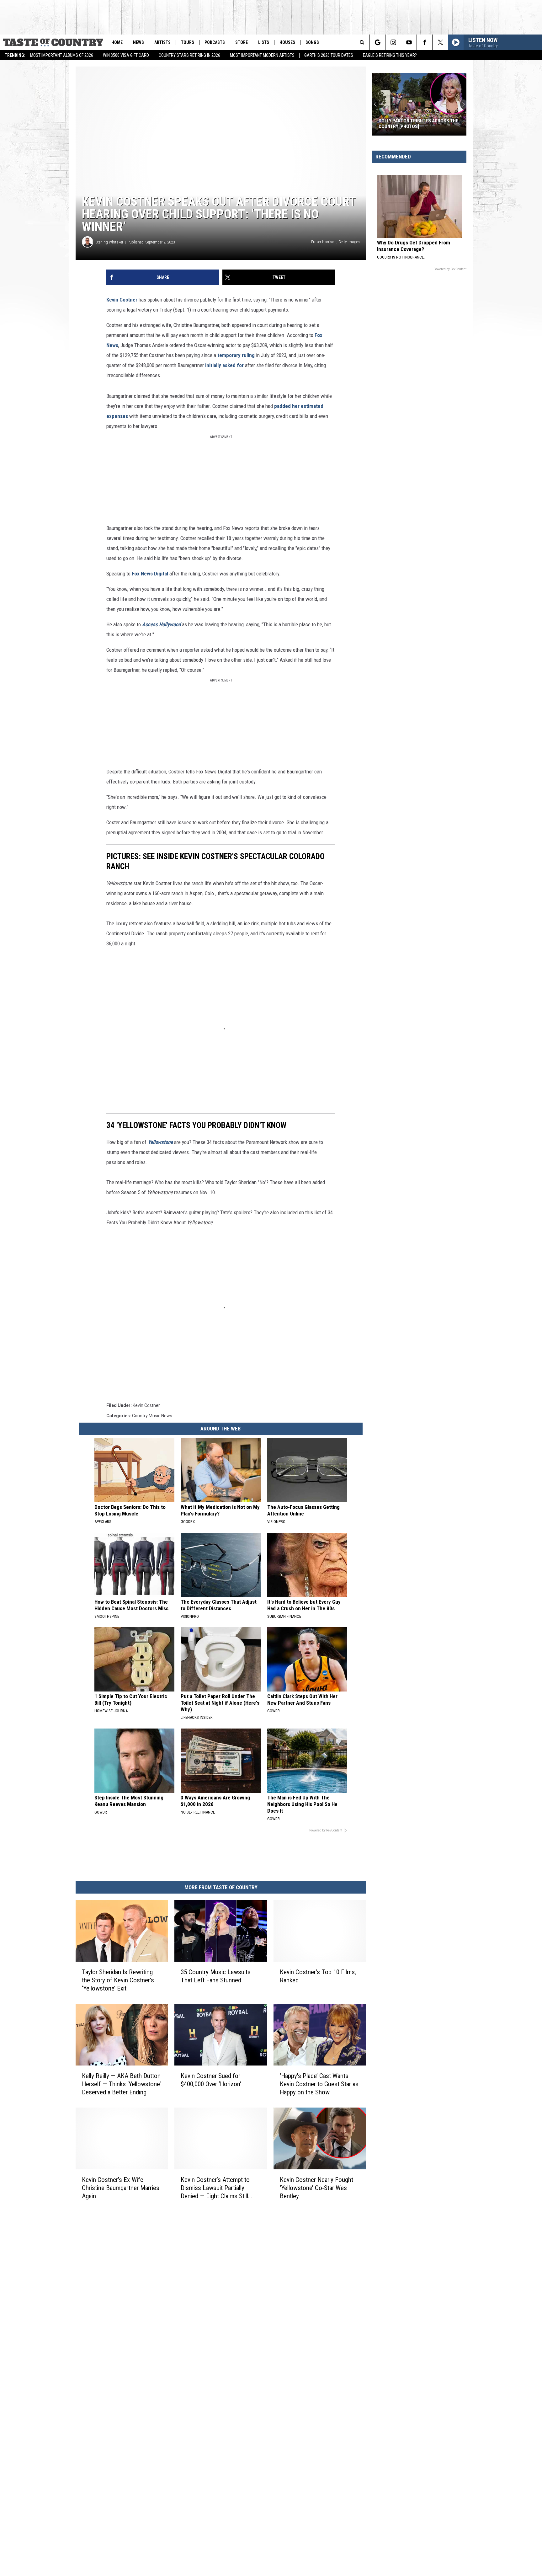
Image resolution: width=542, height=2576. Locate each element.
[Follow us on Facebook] (425, 42)
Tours (188, 42)
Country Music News (152, 1416)
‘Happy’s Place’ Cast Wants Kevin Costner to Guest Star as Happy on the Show (319, 2084)
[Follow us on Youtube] (409, 42)
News (138, 42)
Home (117, 42)
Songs (312, 42)
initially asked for (224, 365)
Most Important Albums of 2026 (62, 55)
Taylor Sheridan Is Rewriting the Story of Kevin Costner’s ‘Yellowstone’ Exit (118, 1980)
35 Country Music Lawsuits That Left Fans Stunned (216, 1976)
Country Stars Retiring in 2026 (189, 55)
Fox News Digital (150, 574)
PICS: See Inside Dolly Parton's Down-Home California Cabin (414, 124)
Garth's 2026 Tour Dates (329, 55)
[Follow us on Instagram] (393, 42)
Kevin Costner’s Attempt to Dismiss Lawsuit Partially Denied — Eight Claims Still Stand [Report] (215, 2188)
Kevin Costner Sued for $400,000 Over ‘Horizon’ (211, 2080)
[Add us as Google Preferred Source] (377, 42)
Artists (162, 42)
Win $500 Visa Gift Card (126, 55)
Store (242, 42)
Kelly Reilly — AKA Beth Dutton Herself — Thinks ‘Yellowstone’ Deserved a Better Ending (121, 2084)
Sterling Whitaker (109, 242)
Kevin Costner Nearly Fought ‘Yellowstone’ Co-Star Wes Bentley (316, 2188)
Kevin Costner (122, 300)
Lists (264, 42)
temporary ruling (236, 355)
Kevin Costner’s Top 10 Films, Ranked (318, 1976)
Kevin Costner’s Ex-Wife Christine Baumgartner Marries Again (121, 2188)
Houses (287, 42)
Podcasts (215, 42)
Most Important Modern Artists (262, 55)
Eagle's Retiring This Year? (390, 55)
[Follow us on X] (440, 42)
